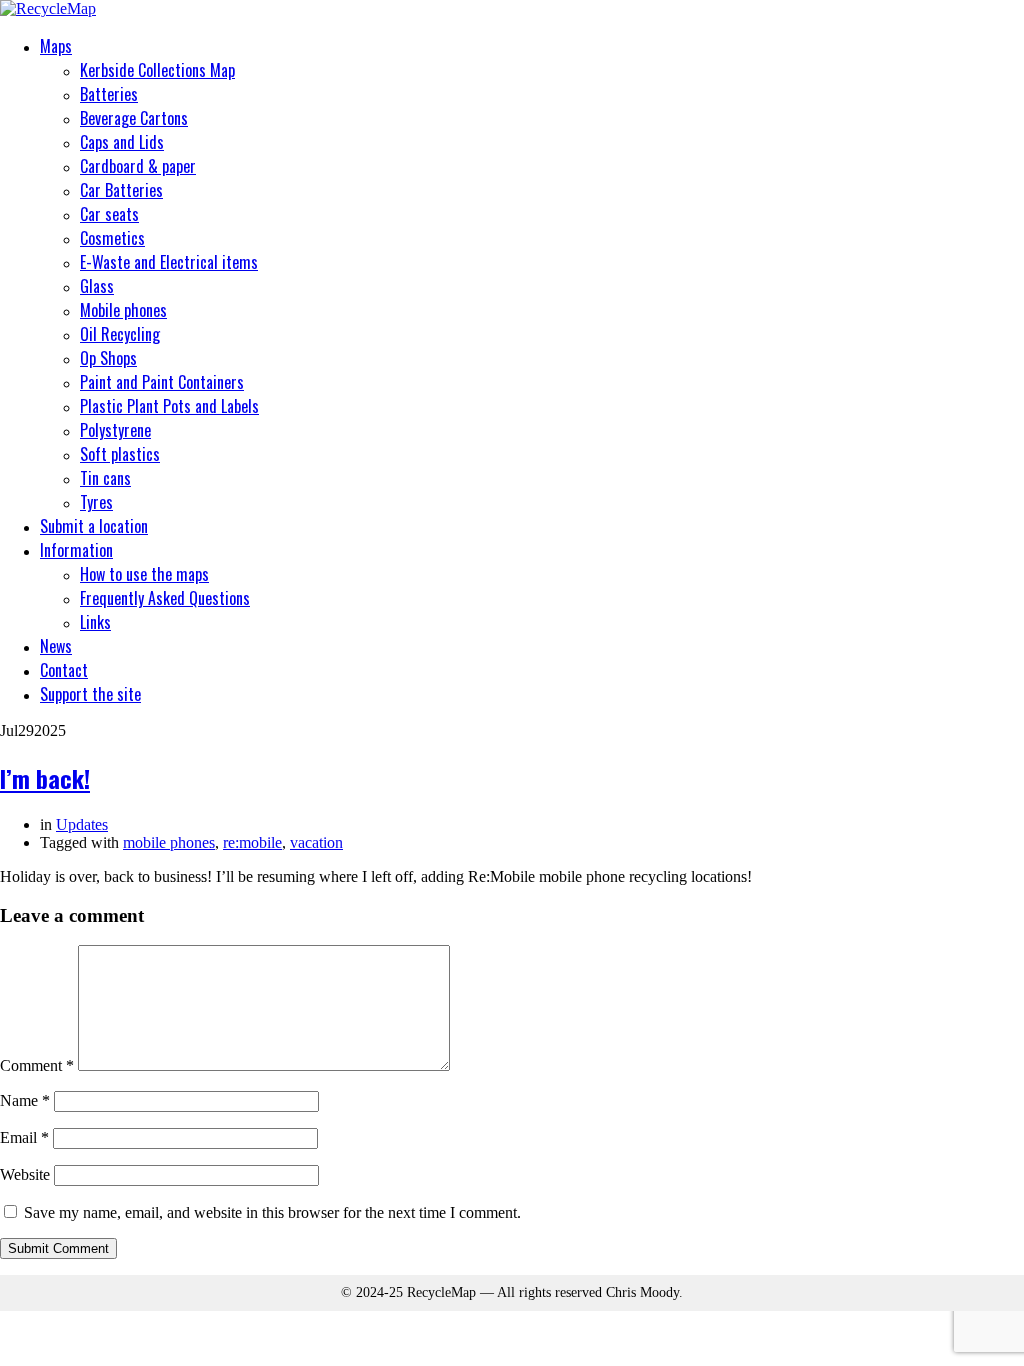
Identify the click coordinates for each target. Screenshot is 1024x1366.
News (56, 646)
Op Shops (108, 358)
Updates (82, 824)
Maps (56, 46)
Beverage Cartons (134, 118)
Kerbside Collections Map (157, 70)
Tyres (96, 502)
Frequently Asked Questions (165, 598)
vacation (316, 842)
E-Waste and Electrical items (169, 262)
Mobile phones (123, 310)
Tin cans (105, 478)
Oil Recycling (120, 334)
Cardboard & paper (138, 166)
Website (25, 1174)
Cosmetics (112, 238)
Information (76, 550)
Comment (37, 1065)
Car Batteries (121, 190)
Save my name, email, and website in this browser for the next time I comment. (272, 1212)
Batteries (109, 94)
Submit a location (94, 526)
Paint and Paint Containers (162, 382)
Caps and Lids (122, 142)
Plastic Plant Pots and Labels (169, 406)
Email (24, 1137)
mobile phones (169, 842)
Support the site (90, 694)
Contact (64, 670)
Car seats (109, 214)
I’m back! (45, 778)
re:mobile (252, 842)
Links (95, 622)
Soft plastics (120, 454)
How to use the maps (144, 574)
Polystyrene (115, 430)
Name (25, 1100)
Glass (97, 286)
